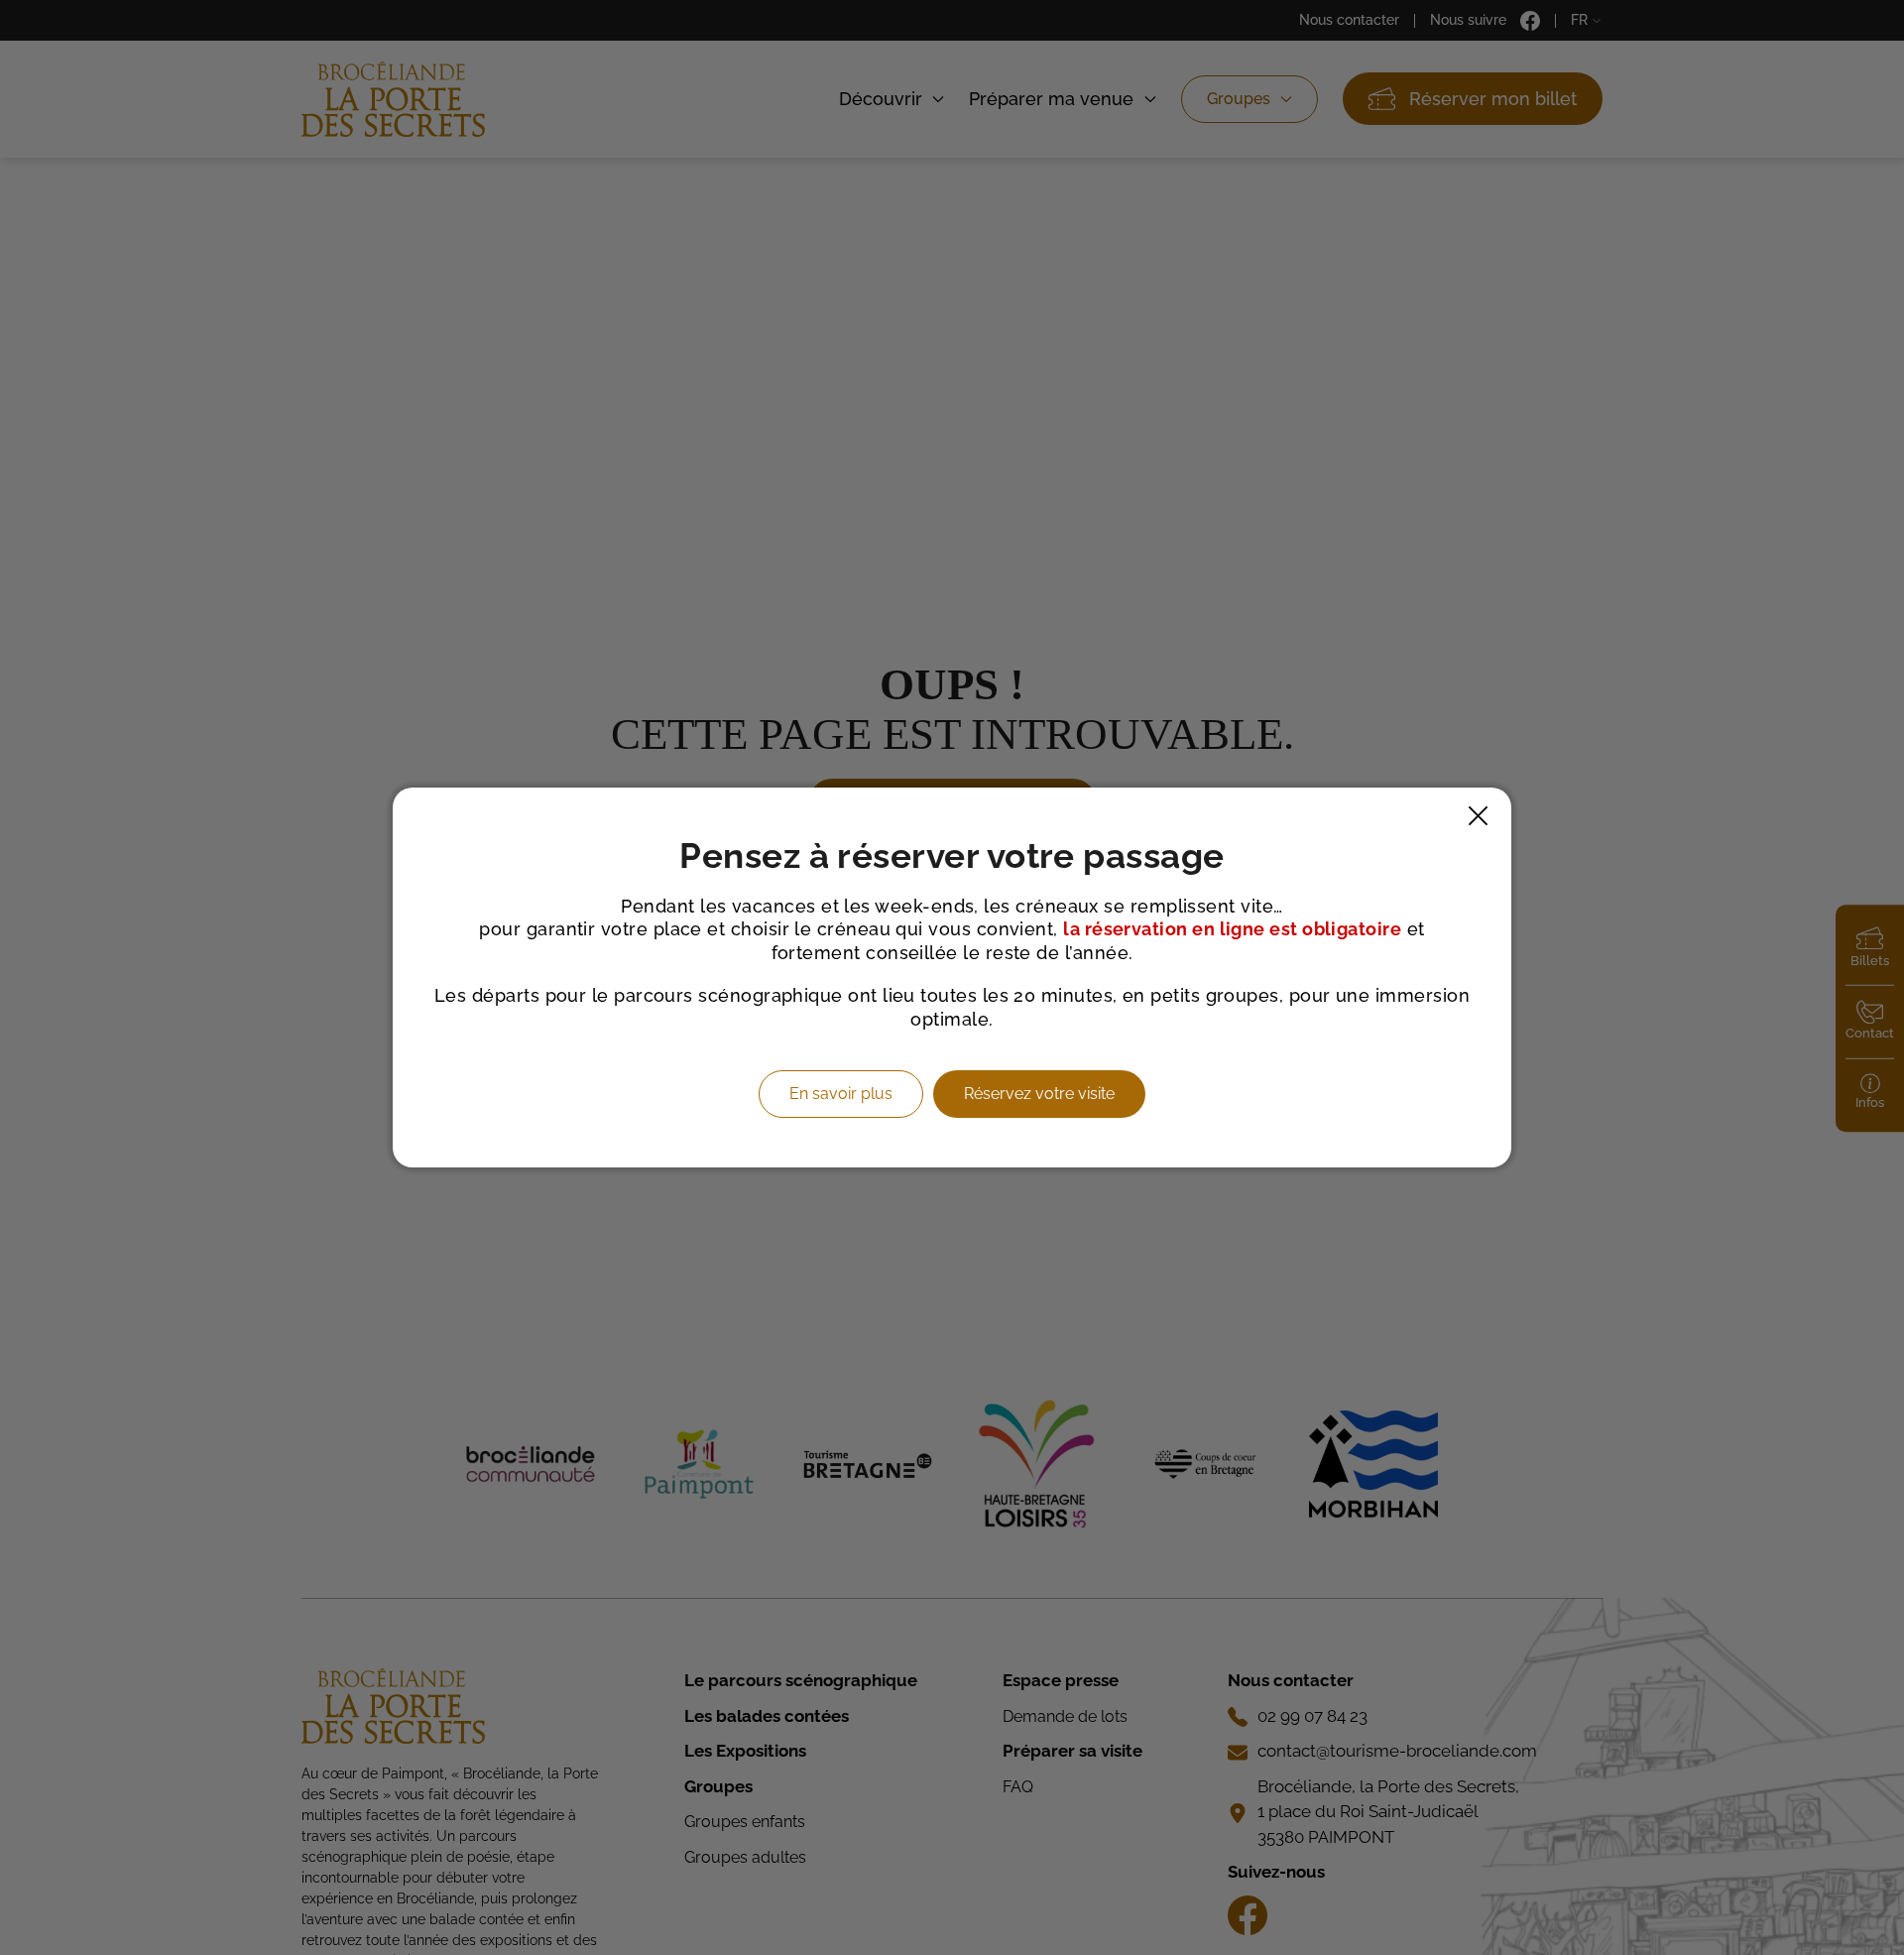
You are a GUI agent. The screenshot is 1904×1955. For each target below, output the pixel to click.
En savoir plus (841, 1094)
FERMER (1478, 816)
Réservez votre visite (1039, 1094)
